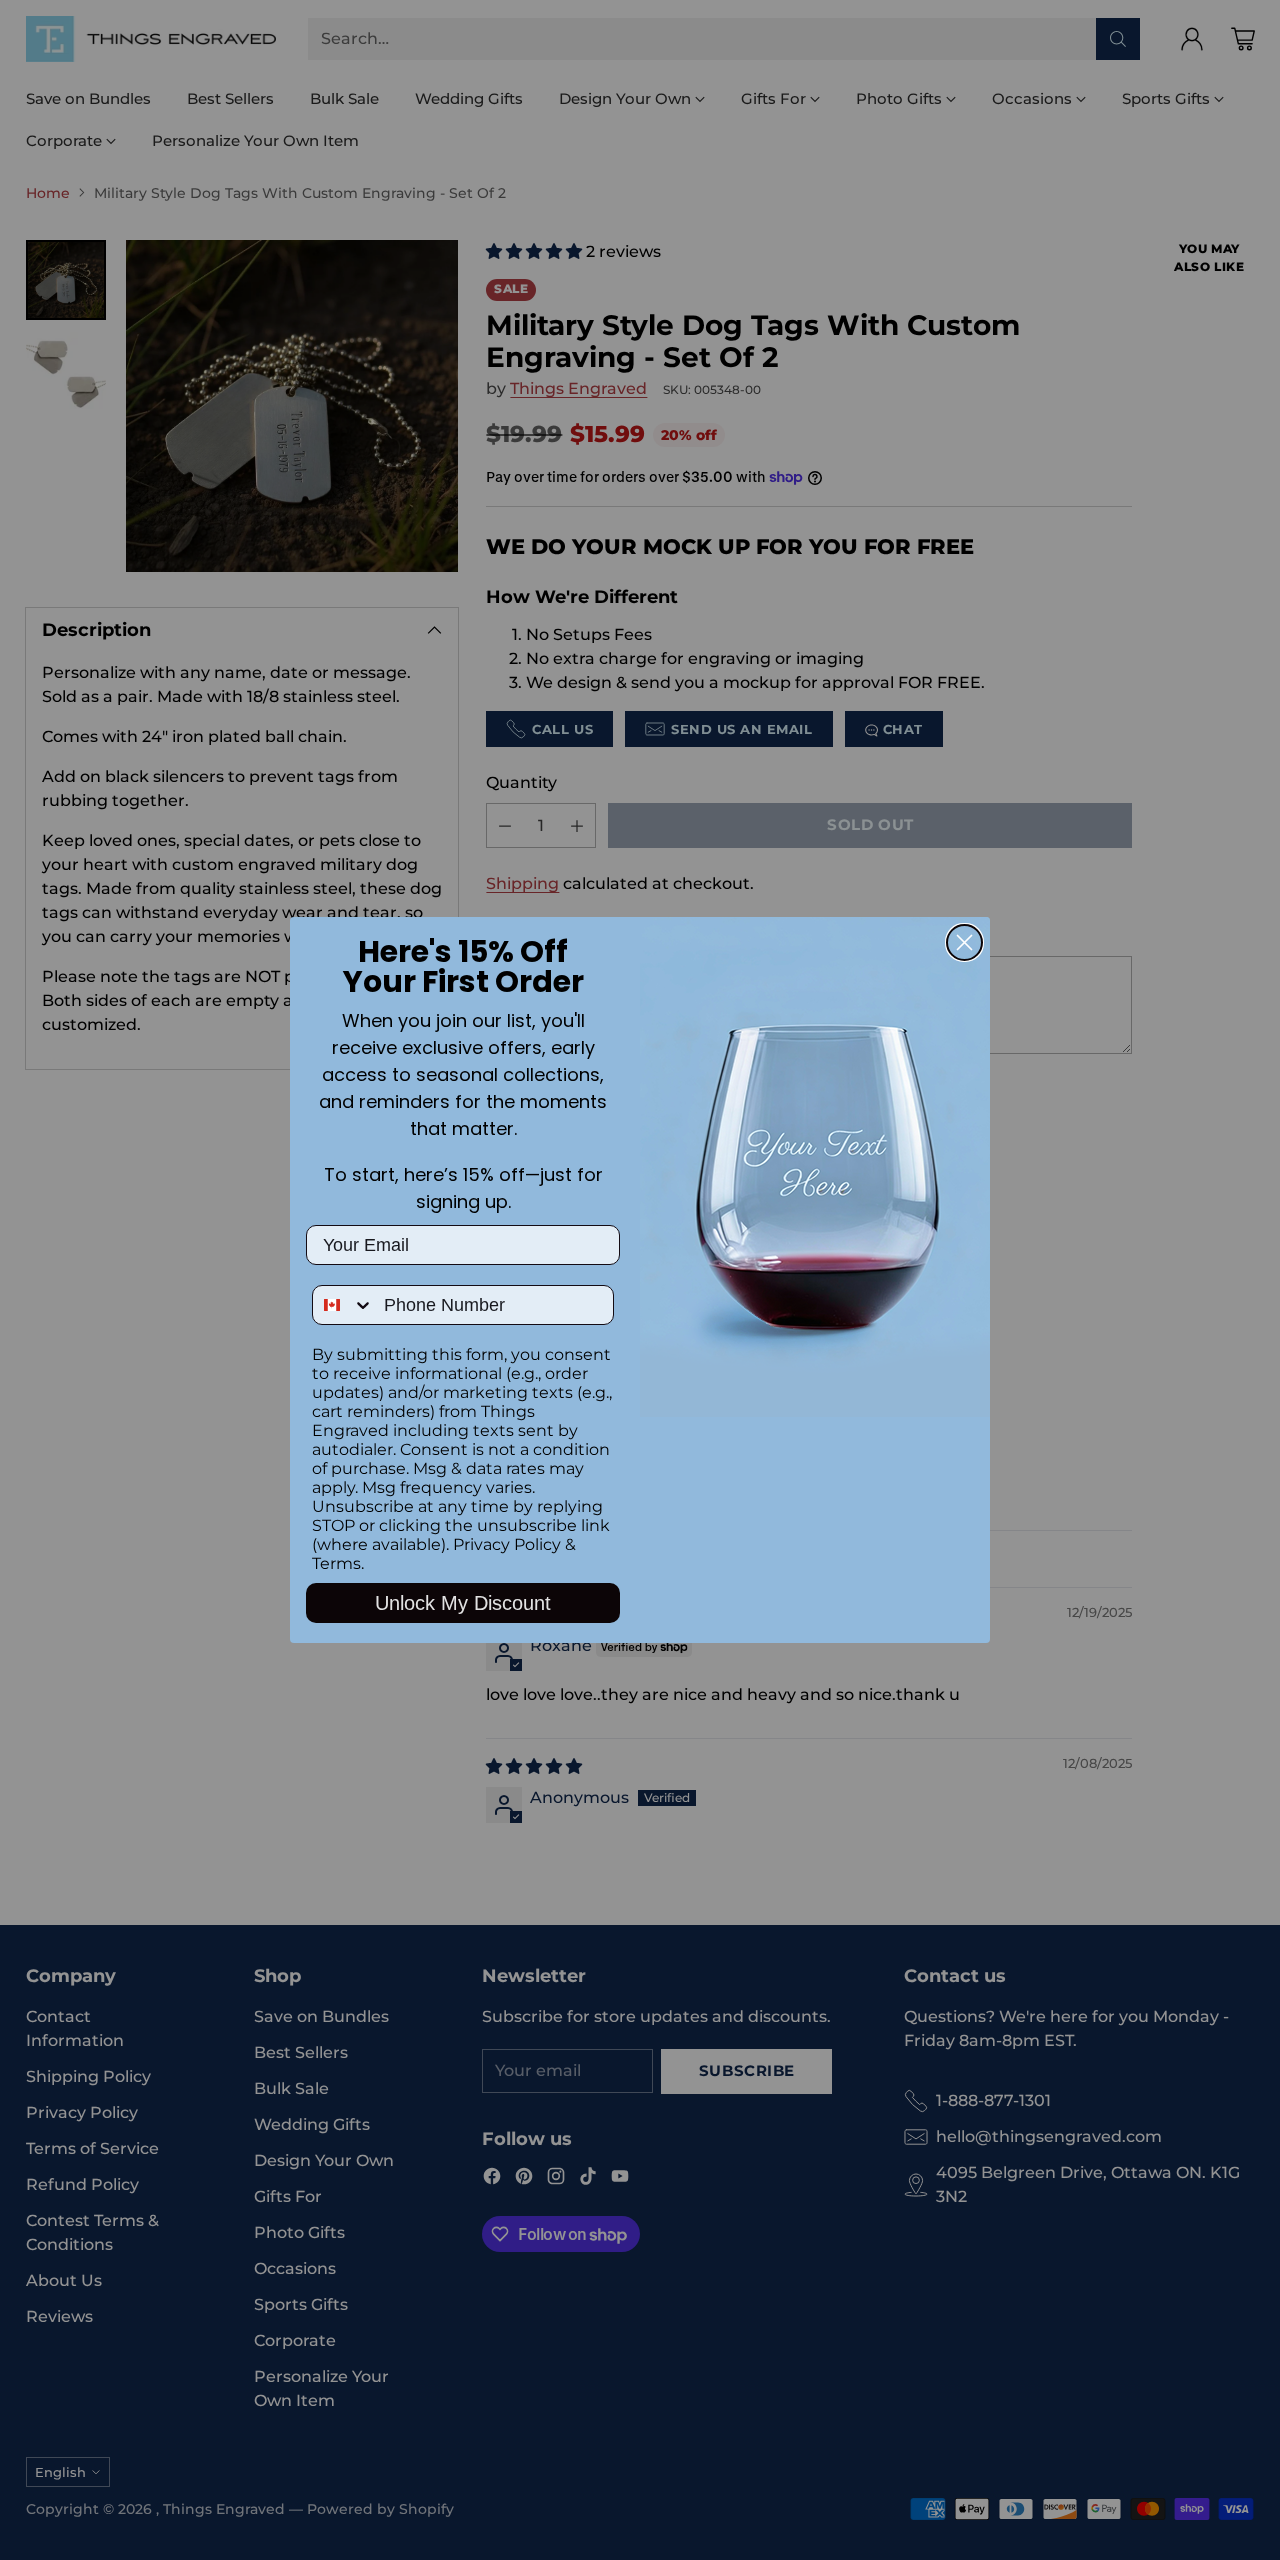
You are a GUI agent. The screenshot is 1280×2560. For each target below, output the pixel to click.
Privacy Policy (507, 1544)
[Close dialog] (964, 942)
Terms (336, 1563)
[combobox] (343, 1305)
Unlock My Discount (463, 1603)
